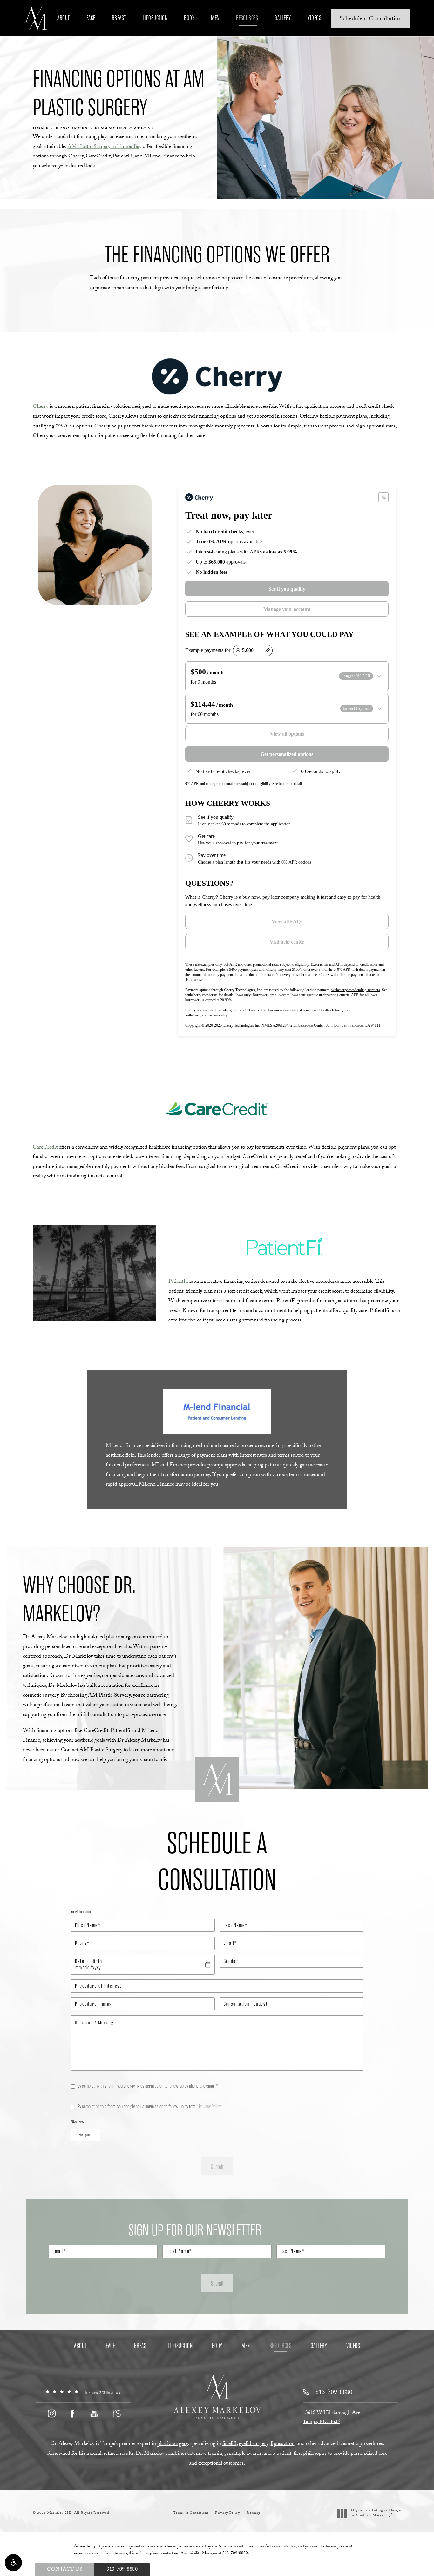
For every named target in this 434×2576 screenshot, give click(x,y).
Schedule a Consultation (371, 19)
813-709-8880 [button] (122, 2570)
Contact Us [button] (65, 2570)
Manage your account (287, 609)
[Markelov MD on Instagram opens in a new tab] (51, 2413)
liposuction (283, 2444)
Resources (72, 129)
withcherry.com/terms (201, 995)
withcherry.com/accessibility (206, 1015)
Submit (217, 2167)
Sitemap (253, 2513)
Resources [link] (247, 18)
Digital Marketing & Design (376, 2513)
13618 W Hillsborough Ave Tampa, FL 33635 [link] (332, 2418)
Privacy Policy (210, 2106)
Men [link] (215, 18)
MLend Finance (123, 1446)
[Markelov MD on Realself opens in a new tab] (116, 2413)
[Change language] (383, 497)
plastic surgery (173, 2444)
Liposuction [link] (155, 18)
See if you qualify (287, 589)
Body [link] (189, 18)
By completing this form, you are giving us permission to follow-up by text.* (149, 2106)
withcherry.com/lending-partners (356, 990)
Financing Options (125, 129)
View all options (287, 734)
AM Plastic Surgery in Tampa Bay (104, 147)
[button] (13, 2563)
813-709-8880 (235, 2553)
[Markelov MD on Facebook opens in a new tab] (73, 2413)
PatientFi (178, 1282)
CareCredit (45, 1148)
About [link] (64, 18)
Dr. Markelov (150, 2454)
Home (41, 129)
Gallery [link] (283, 18)
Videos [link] (314, 18)
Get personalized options (287, 754)
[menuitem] (64, 18)
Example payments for (208, 650)
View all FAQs (287, 921)
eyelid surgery (254, 2444)
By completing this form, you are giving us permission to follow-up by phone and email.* (148, 2086)
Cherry (41, 407)
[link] (84, 2393)
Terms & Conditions (191, 2513)
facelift (230, 2444)
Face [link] (91, 18)
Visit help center (287, 942)
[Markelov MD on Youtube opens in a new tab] (94, 2413)
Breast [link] (119, 18)
